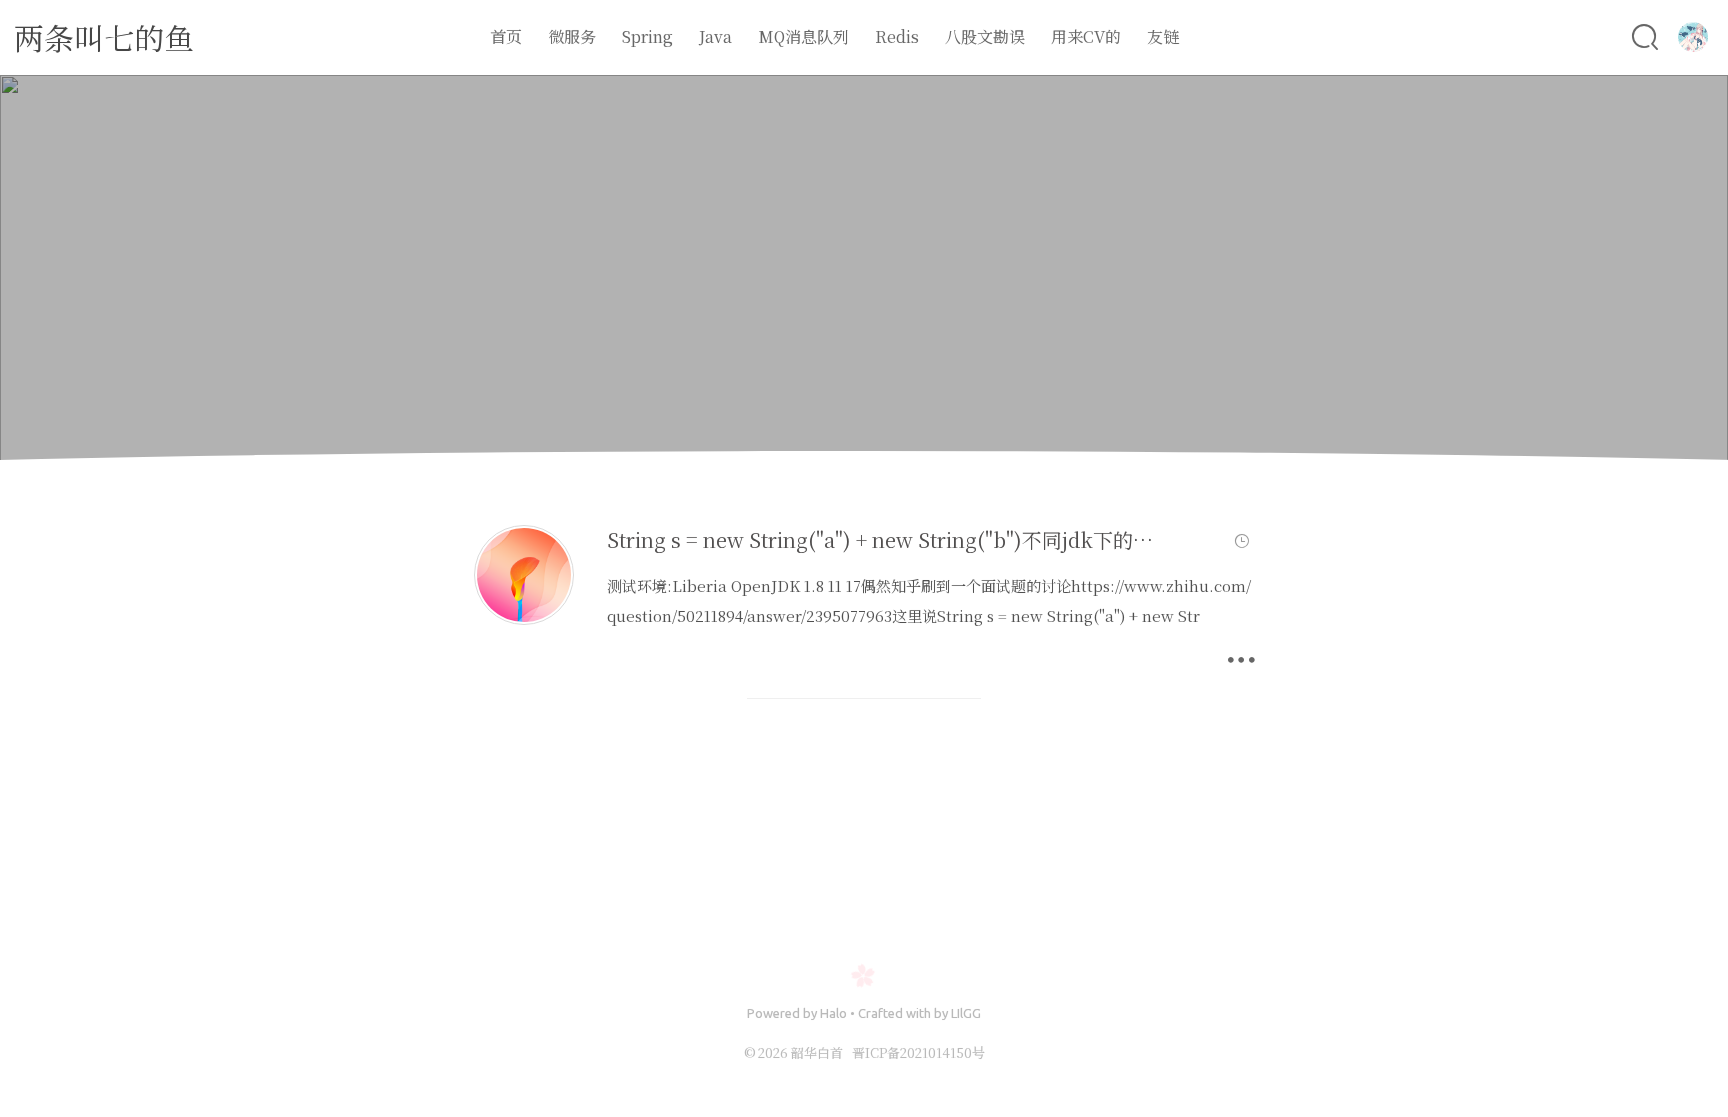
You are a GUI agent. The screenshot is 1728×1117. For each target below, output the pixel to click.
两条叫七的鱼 (104, 37)
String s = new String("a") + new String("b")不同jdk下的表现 (890, 539)
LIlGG (966, 1013)
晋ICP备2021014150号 (918, 1052)
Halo (833, 1013)
